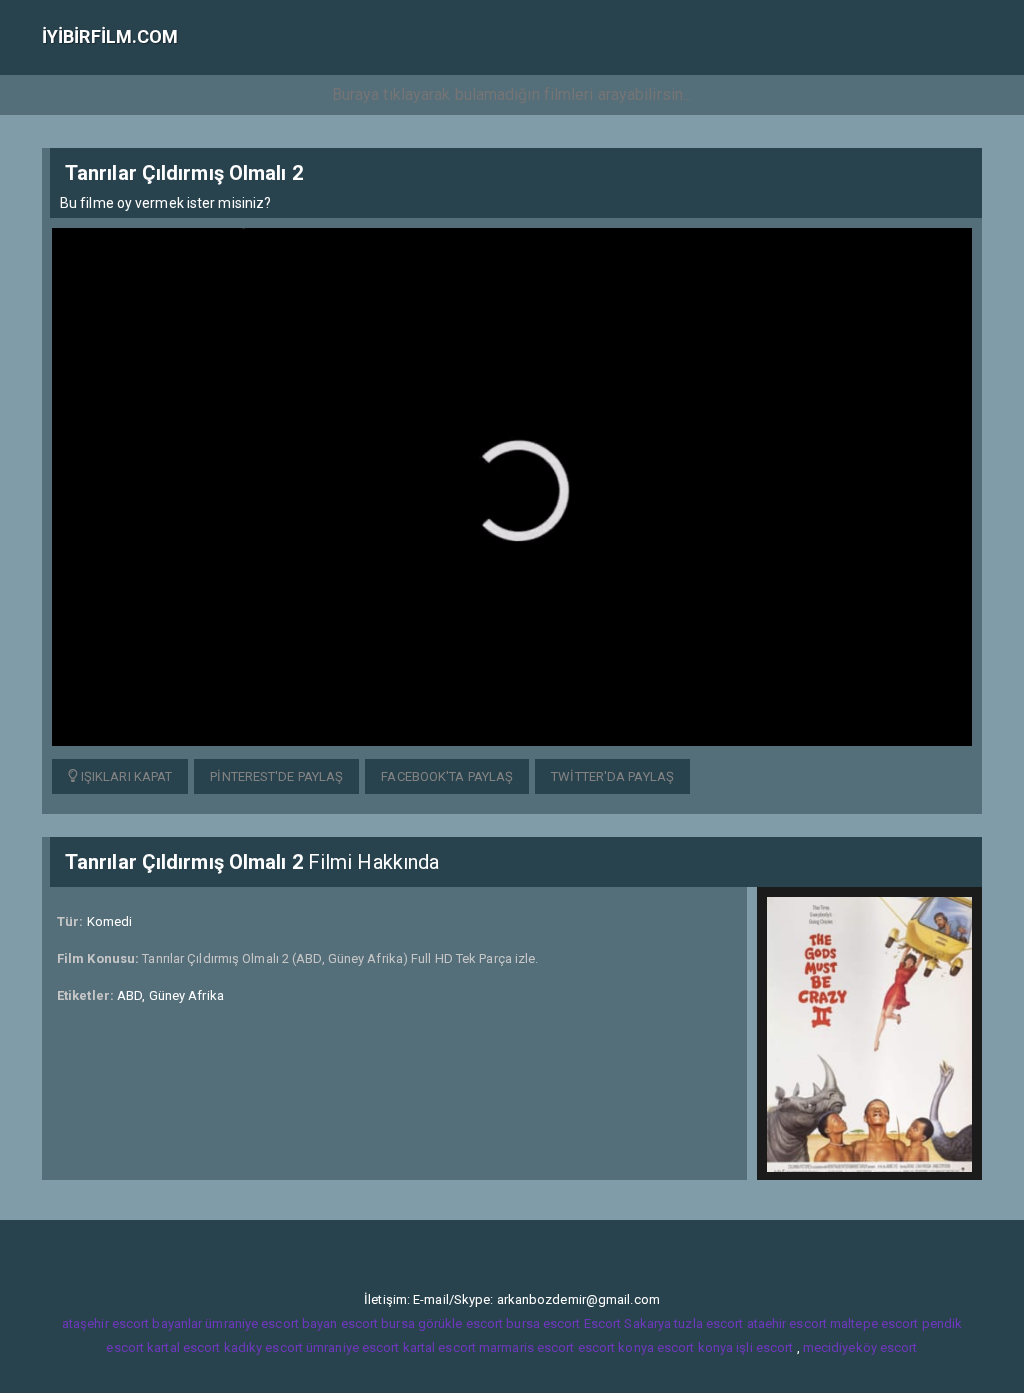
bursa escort (543, 1323)
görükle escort (460, 1323)
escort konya (616, 1347)
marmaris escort (527, 1347)
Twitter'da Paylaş (612, 776)
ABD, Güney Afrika (170, 995)
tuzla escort (708, 1323)
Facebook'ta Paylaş (447, 776)
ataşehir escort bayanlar (132, 1323)
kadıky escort (263, 1347)
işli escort (764, 1347)
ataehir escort (787, 1323)
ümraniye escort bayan (271, 1323)
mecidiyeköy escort (860, 1347)
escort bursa (378, 1323)
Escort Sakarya (627, 1323)
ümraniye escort (353, 1347)
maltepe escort (874, 1323)
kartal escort (183, 1347)
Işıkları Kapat (125, 776)
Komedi (110, 921)
